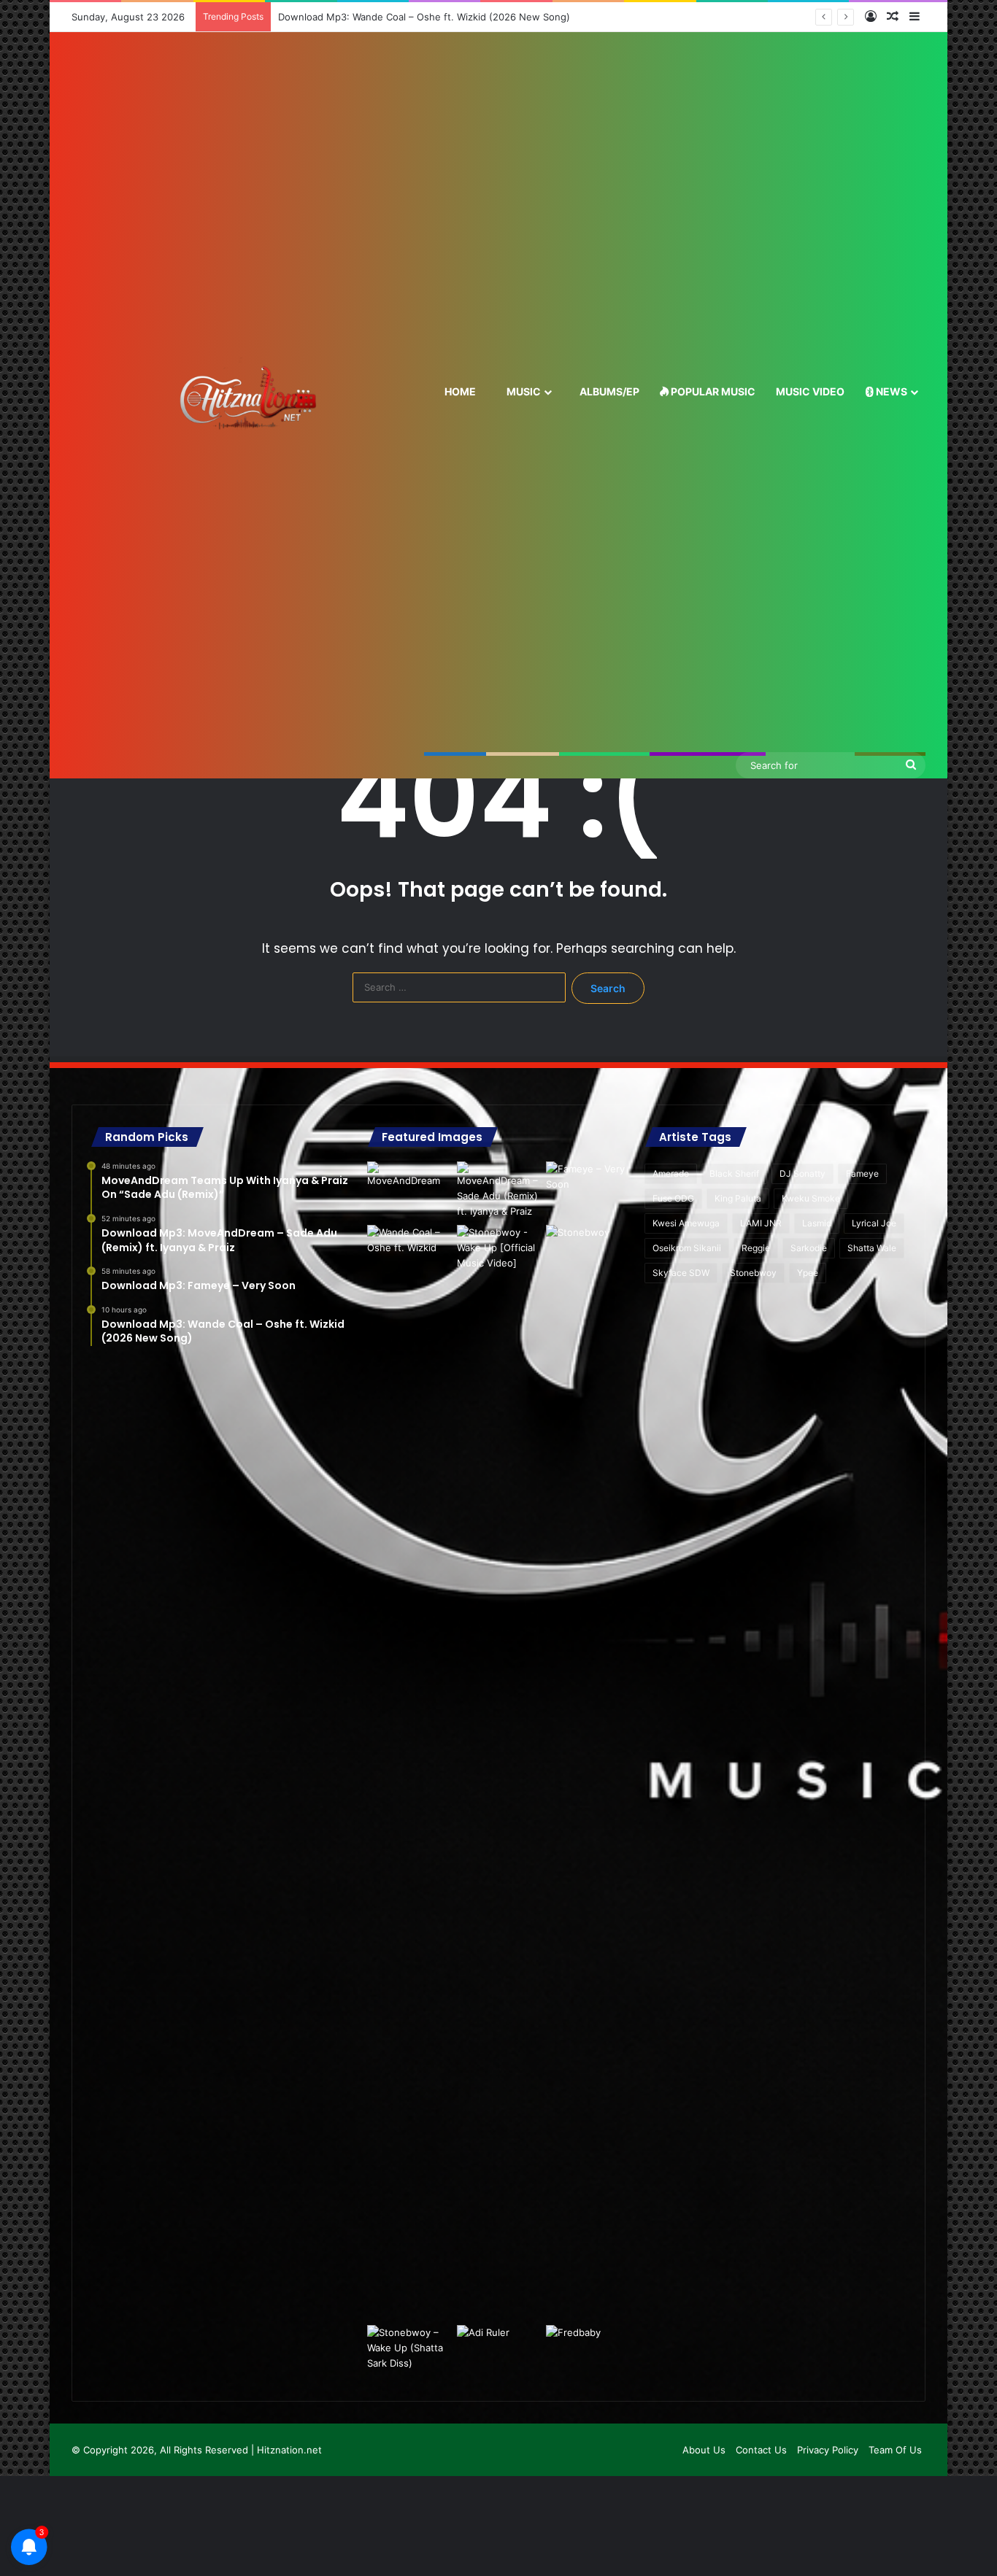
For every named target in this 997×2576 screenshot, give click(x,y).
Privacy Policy (828, 2450)
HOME (459, 391)
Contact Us (761, 2450)
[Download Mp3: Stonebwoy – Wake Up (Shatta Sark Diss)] (409, 2349)
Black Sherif (734, 1173)
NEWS (890, 391)
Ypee (808, 1273)
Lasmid (817, 1223)
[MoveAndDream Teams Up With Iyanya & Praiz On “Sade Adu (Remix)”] (409, 1185)
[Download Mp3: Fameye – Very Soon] (588, 1185)
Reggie (756, 1248)
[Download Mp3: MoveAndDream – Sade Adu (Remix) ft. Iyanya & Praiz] (498, 1190)
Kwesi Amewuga (686, 1223)
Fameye (862, 1173)
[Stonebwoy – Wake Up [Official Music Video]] (498, 1772)
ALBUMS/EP (608, 391)
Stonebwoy (753, 1273)
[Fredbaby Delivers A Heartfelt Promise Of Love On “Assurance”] (588, 2349)
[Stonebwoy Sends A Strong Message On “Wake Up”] (588, 1249)
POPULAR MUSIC (712, 391)
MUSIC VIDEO (810, 391)
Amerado (671, 1173)
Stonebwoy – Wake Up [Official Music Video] (386, 17)
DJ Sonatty (802, 1173)
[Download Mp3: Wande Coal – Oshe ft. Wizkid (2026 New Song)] (409, 1249)
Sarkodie (809, 1248)
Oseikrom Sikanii (687, 1248)
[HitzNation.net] (248, 405)
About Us (704, 2450)
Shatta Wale (872, 1248)
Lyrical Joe (874, 1223)
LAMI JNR (761, 1223)
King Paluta (738, 1198)
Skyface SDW (681, 1273)
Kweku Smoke (811, 1198)
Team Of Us (895, 2450)
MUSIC (523, 391)
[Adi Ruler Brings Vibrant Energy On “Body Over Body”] (498, 2349)
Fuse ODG (673, 1198)
